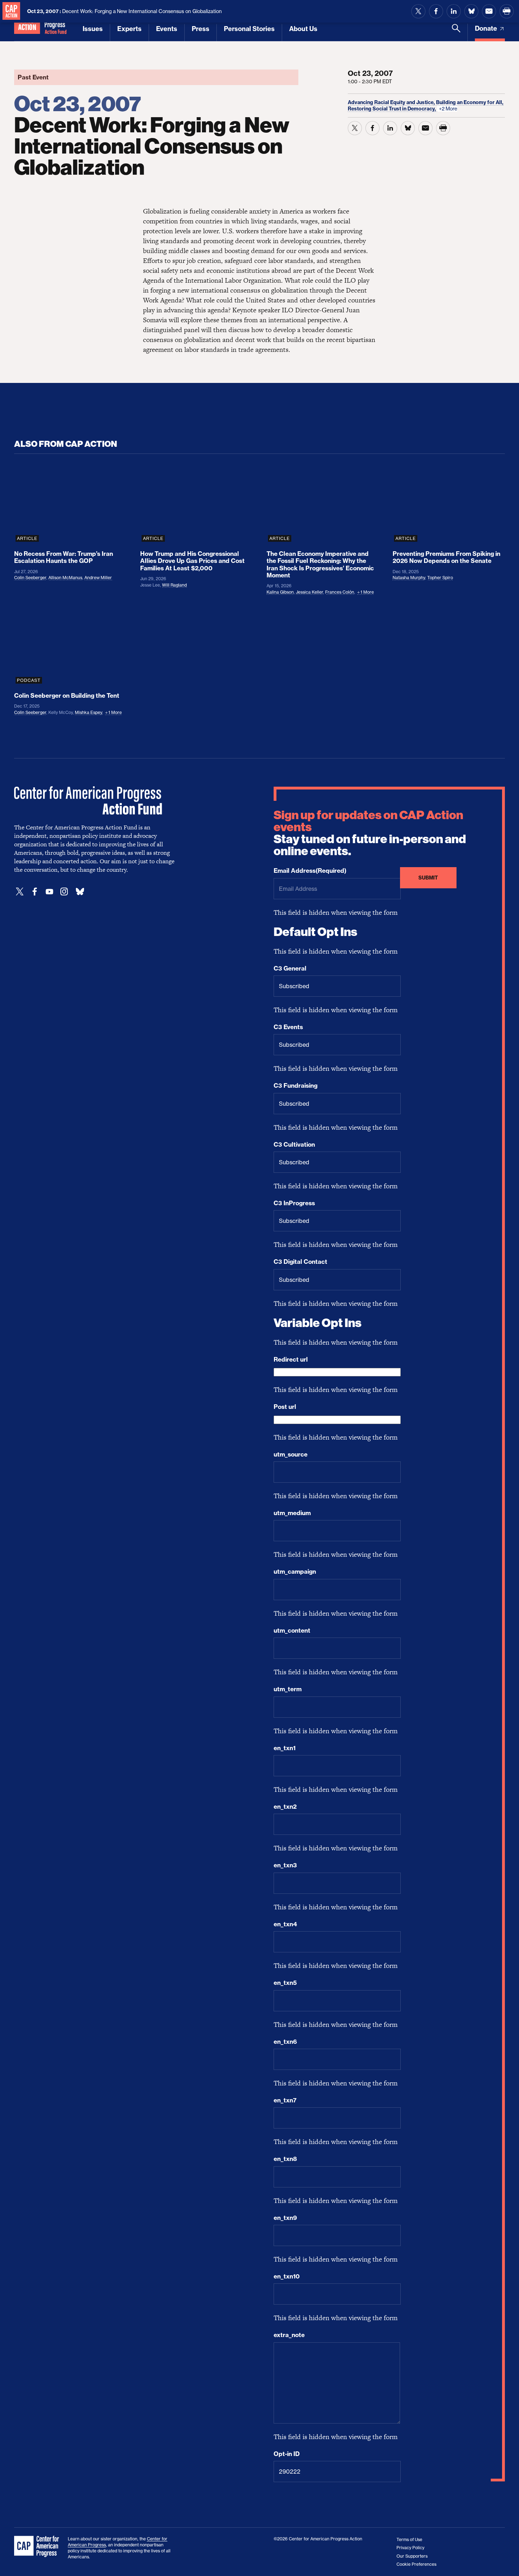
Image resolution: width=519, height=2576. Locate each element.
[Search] (456, 32)
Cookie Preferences (416, 2564)
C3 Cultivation (294, 1145)
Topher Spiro (440, 578)
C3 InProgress (294, 1203)
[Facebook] (35, 892)
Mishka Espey (88, 712)
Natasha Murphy (409, 578)
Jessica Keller (309, 592)
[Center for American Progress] (11, 11)
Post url (285, 1407)
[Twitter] (20, 892)
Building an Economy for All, (470, 102)
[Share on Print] (507, 11)
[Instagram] (64, 892)
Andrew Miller (98, 578)
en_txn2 (285, 1807)
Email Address (310, 871)
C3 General (290, 968)
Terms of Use (409, 2539)
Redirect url (291, 1359)
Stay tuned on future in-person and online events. (370, 833)
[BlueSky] (80, 892)
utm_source (291, 1454)
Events (167, 29)
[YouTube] (49, 892)
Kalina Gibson (280, 592)
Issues (93, 29)
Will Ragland (174, 585)
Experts (129, 29)
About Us (303, 29)
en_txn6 (285, 2042)
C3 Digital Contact (300, 1262)
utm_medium (292, 1513)
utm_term (288, 1689)
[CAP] (37, 2547)
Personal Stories (249, 29)
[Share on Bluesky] (471, 11)
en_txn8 (285, 2159)
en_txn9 (285, 2218)
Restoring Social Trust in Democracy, (392, 109)
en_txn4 (285, 1924)
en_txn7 (285, 2100)
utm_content (292, 1631)
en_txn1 (285, 1748)
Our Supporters (412, 2556)
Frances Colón (340, 592)
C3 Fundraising (296, 1086)
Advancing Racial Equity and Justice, (392, 102)
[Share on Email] (489, 11)
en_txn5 (285, 1983)
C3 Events (288, 1027)
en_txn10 (287, 2276)
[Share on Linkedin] (454, 11)
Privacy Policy (410, 2548)
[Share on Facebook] (436, 11)
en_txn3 (285, 1865)
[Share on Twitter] (418, 11)
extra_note (289, 2335)
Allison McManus (65, 578)
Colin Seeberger (30, 578)
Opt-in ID (287, 2454)
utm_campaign (295, 1572)
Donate (487, 28)
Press (201, 29)
